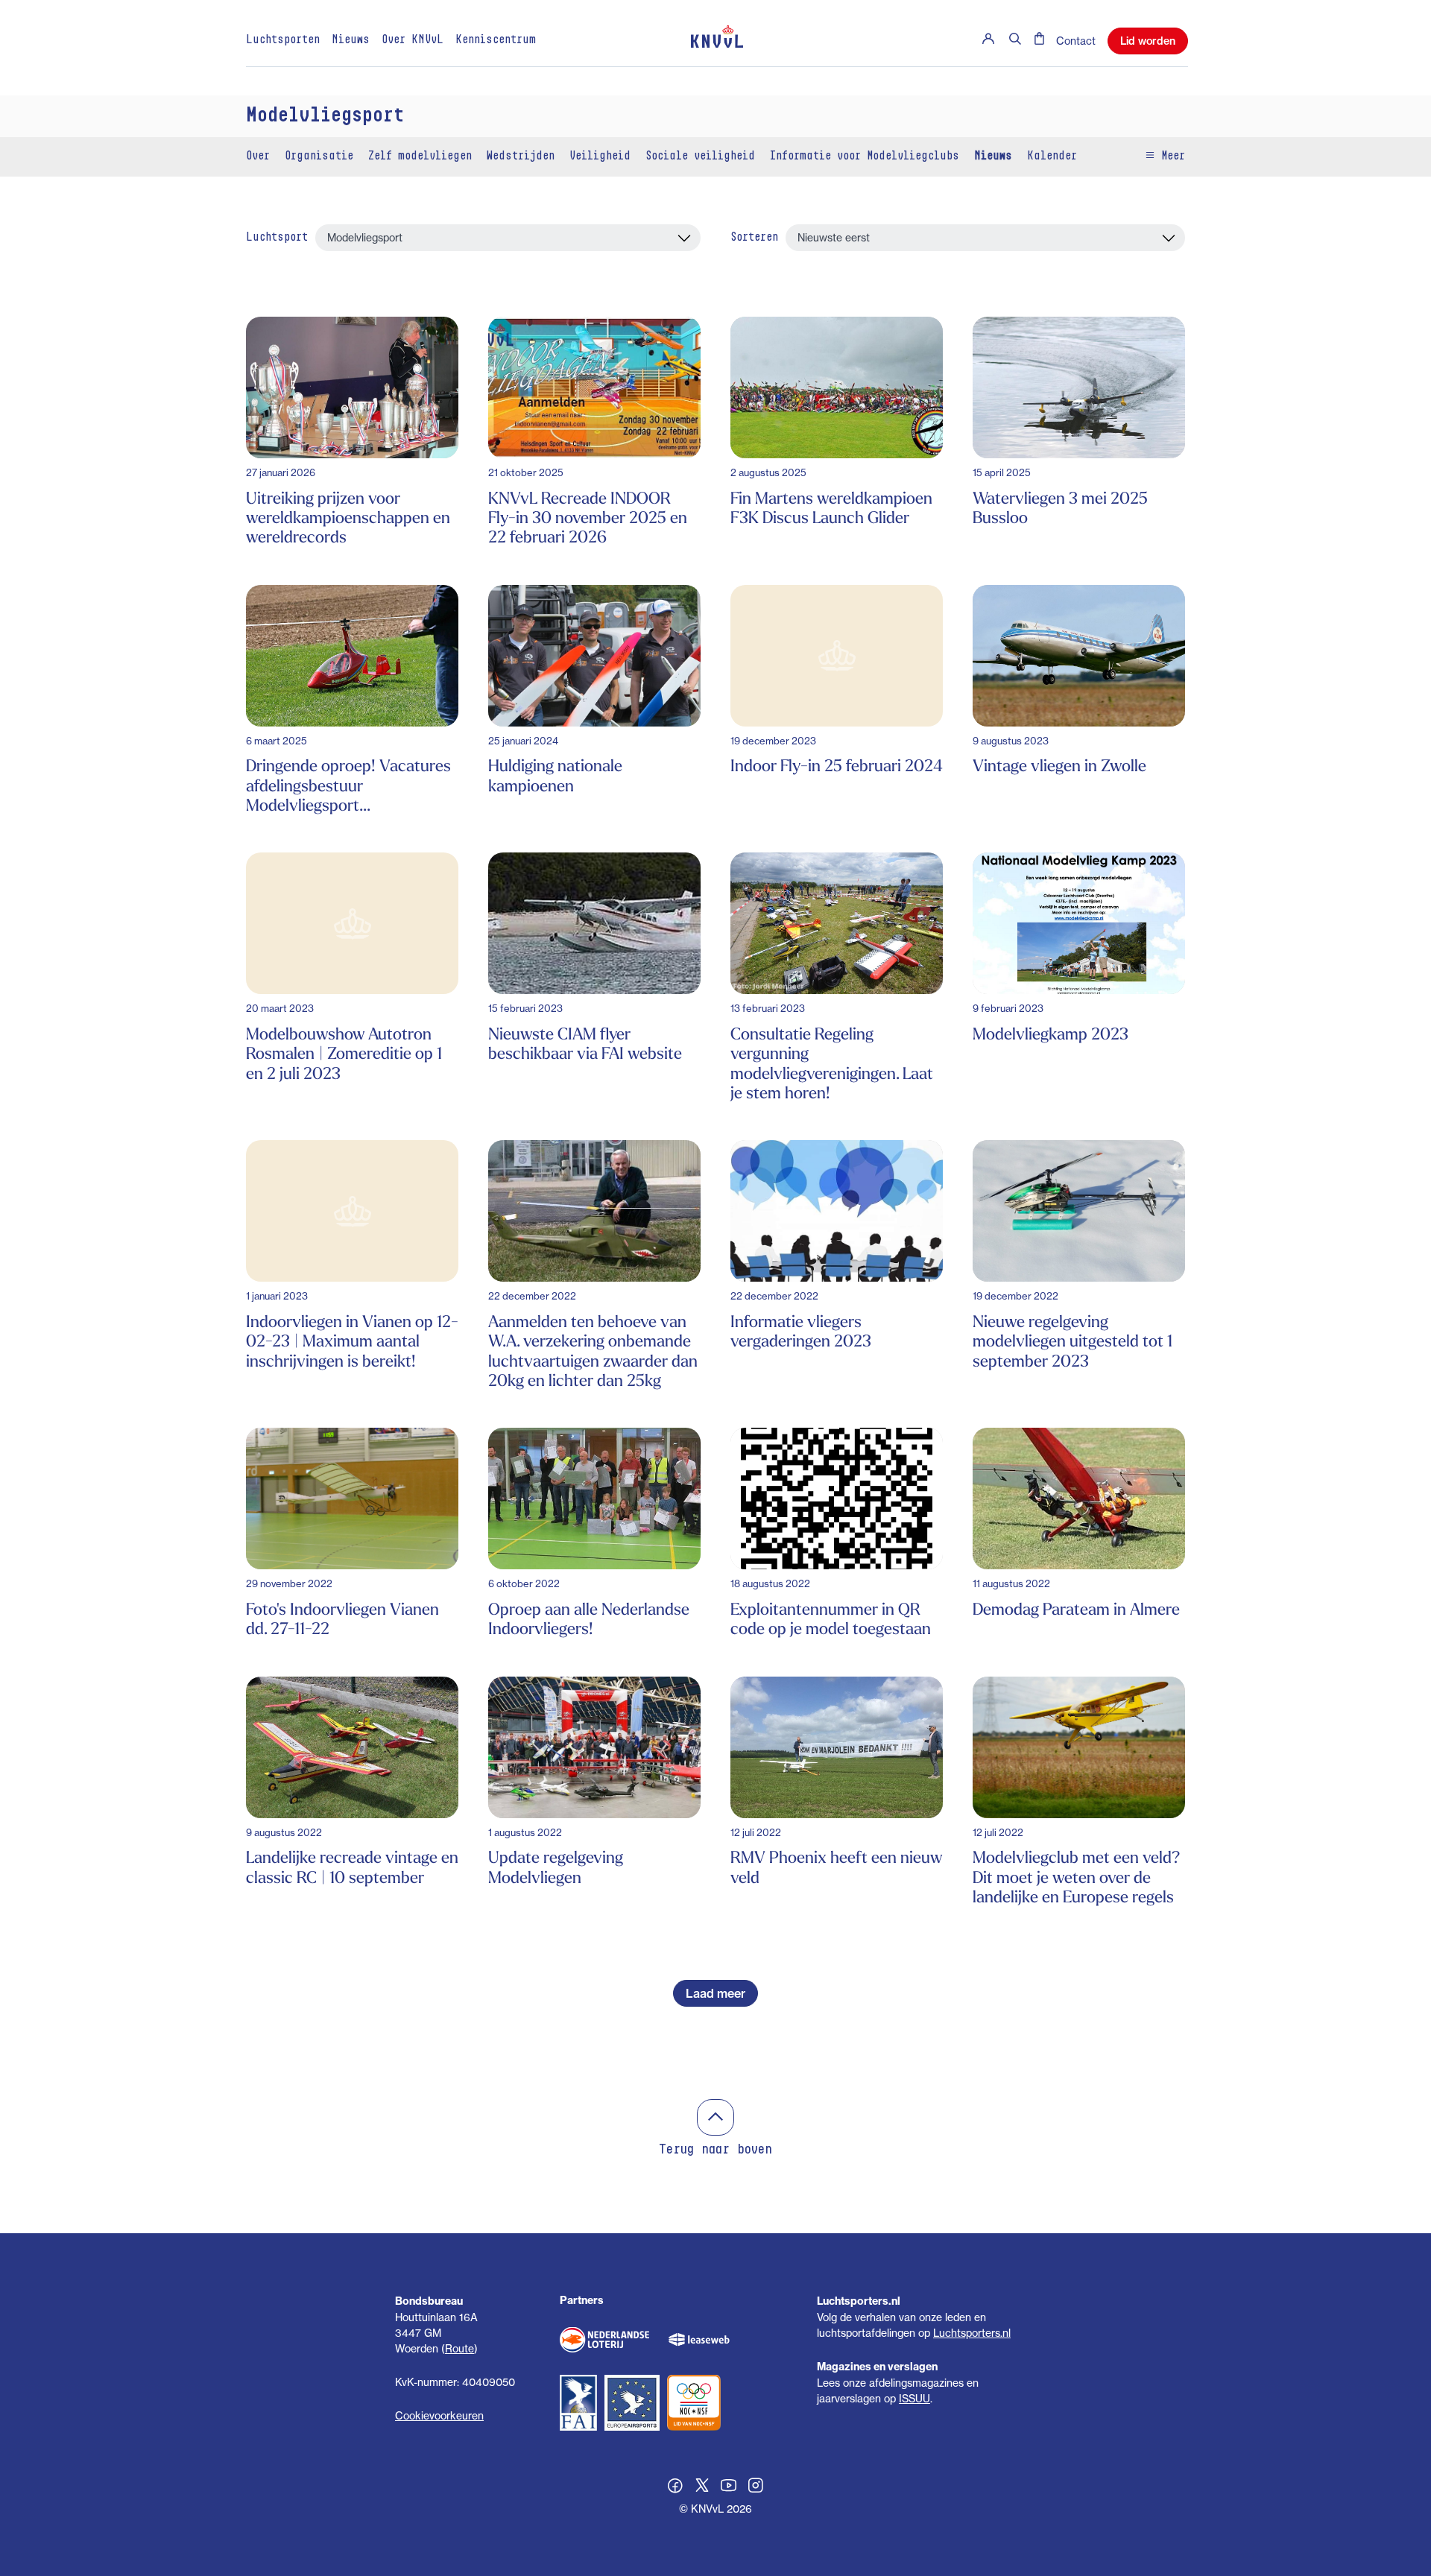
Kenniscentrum (496, 40)
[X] (702, 2487)
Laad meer (715, 1993)
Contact (1076, 41)
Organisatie (319, 156)
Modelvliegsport (325, 116)
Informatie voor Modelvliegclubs (865, 156)
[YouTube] (729, 2487)
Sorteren (754, 238)
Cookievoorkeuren (439, 2415)
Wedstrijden (521, 156)
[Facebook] (675, 2487)
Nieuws (351, 40)
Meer (1170, 156)
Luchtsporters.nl (972, 2333)
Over (258, 156)
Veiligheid (600, 156)
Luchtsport (277, 238)
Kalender (1052, 156)
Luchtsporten (283, 40)
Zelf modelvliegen (420, 156)
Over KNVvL (413, 40)
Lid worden (1148, 41)
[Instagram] (756, 2487)
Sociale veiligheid (700, 156)
